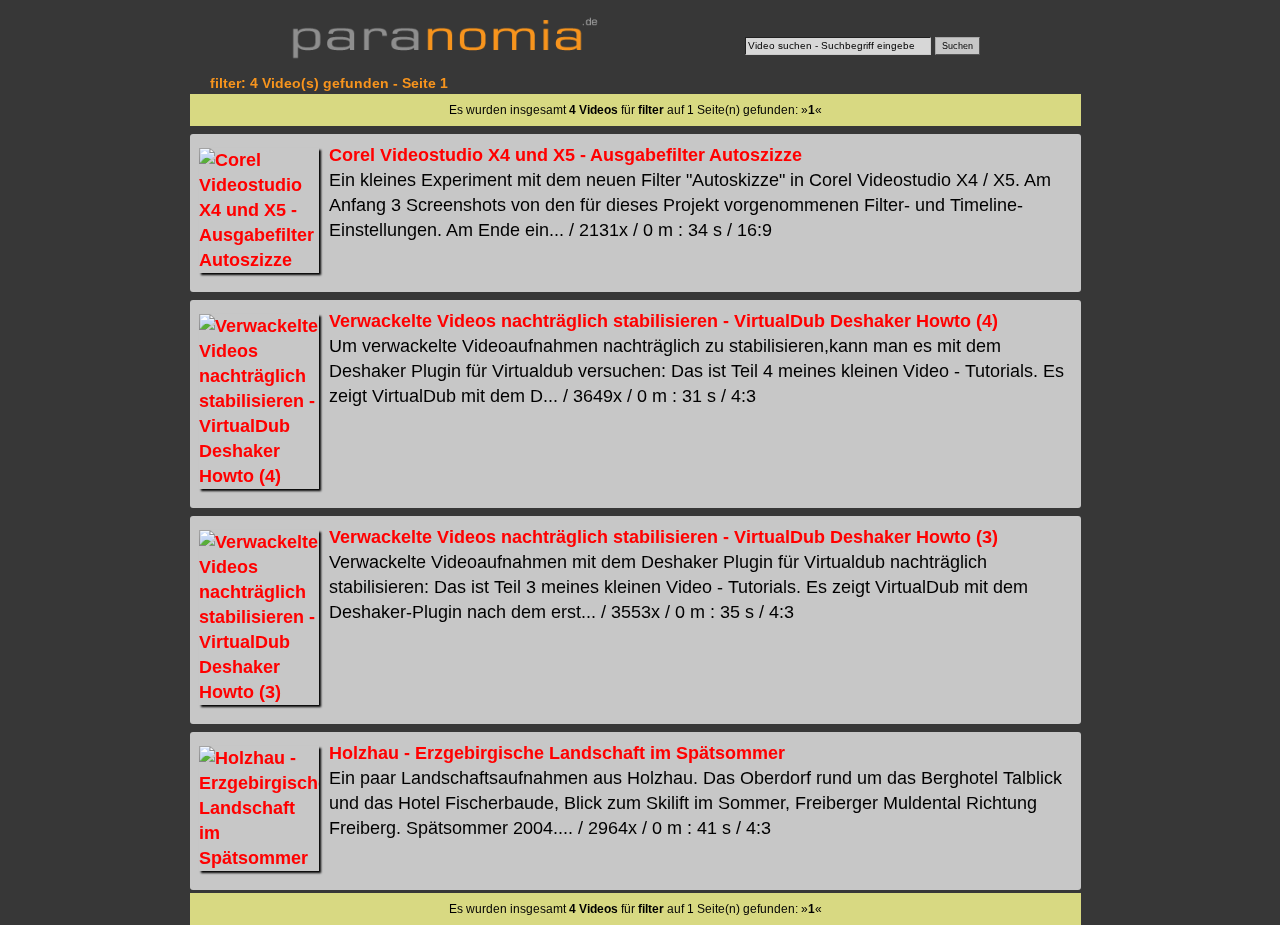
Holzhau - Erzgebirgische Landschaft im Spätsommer (557, 753)
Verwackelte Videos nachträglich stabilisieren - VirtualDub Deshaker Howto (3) (663, 537)
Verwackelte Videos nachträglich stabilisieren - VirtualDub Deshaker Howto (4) (663, 321)
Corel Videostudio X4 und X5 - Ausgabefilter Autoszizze (565, 155)
